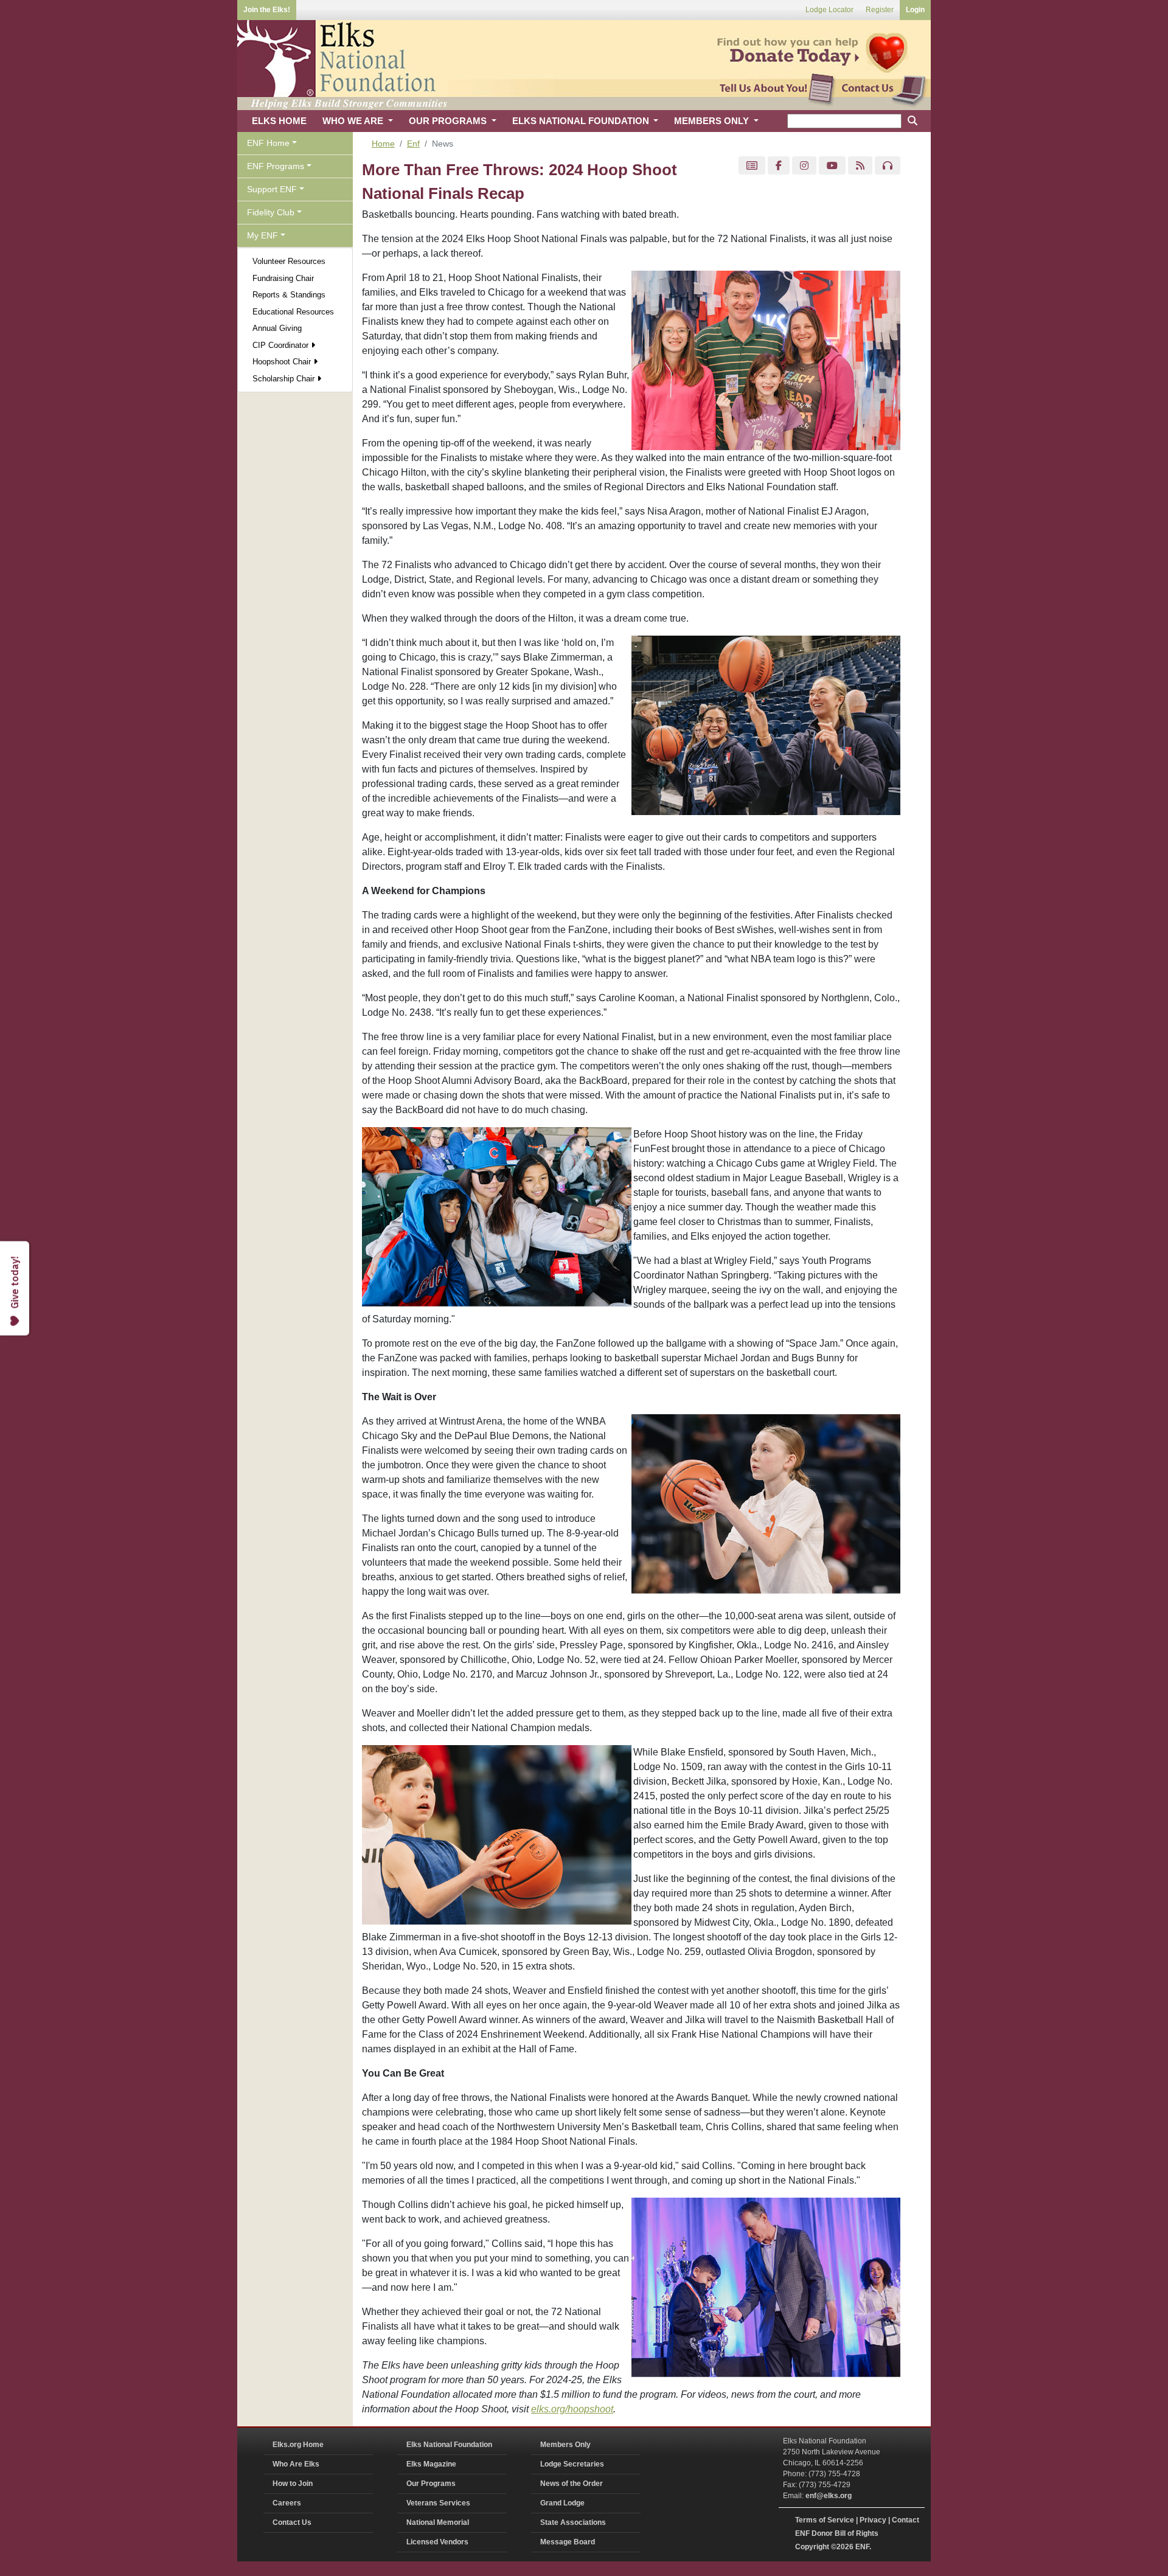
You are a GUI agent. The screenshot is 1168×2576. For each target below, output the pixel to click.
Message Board (568, 2542)
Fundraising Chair (283, 278)
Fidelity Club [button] (271, 212)
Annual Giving (277, 328)
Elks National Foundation (449, 2445)
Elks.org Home (298, 2445)
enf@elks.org (829, 2496)
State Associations (573, 2522)
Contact (906, 2520)
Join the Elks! (267, 10)
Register (880, 10)
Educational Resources (293, 312)
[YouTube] (832, 166)
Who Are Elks (296, 2464)
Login (915, 10)
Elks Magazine (431, 2464)
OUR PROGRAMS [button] (449, 121)
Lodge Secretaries (572, 2464)
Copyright (812, 2547)
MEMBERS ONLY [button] (713, 121)
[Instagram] (804, 166)
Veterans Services (438, 2503)
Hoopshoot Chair (283, 362)
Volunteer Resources (289, 261)
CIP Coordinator (282, 345)
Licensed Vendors (437, 2542)
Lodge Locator (829, 10)
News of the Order (572, 2484)
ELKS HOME (279, 121)
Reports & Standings (289, 295)
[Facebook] (779, 166)
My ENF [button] (262, 235)
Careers (287, 2503)
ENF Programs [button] (276, 166)
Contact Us (292, 2522)
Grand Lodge (562, 2503)
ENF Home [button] (268, 143)
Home (383, 144)
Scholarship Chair (285, 379)
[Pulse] (752, 166)
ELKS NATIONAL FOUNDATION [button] (582, 121)
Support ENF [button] (272, 189)
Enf (413, 144)
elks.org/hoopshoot (572, 2409)
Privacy (873, 2520)
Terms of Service (825, 2520)
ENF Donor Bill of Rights (837, 2533)
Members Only (565, 2445)
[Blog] (860, 166)
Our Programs (431, 2484)
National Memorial (438, 2522)
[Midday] (888, 166)
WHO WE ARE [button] (354, 121)
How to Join (293, 2484)
